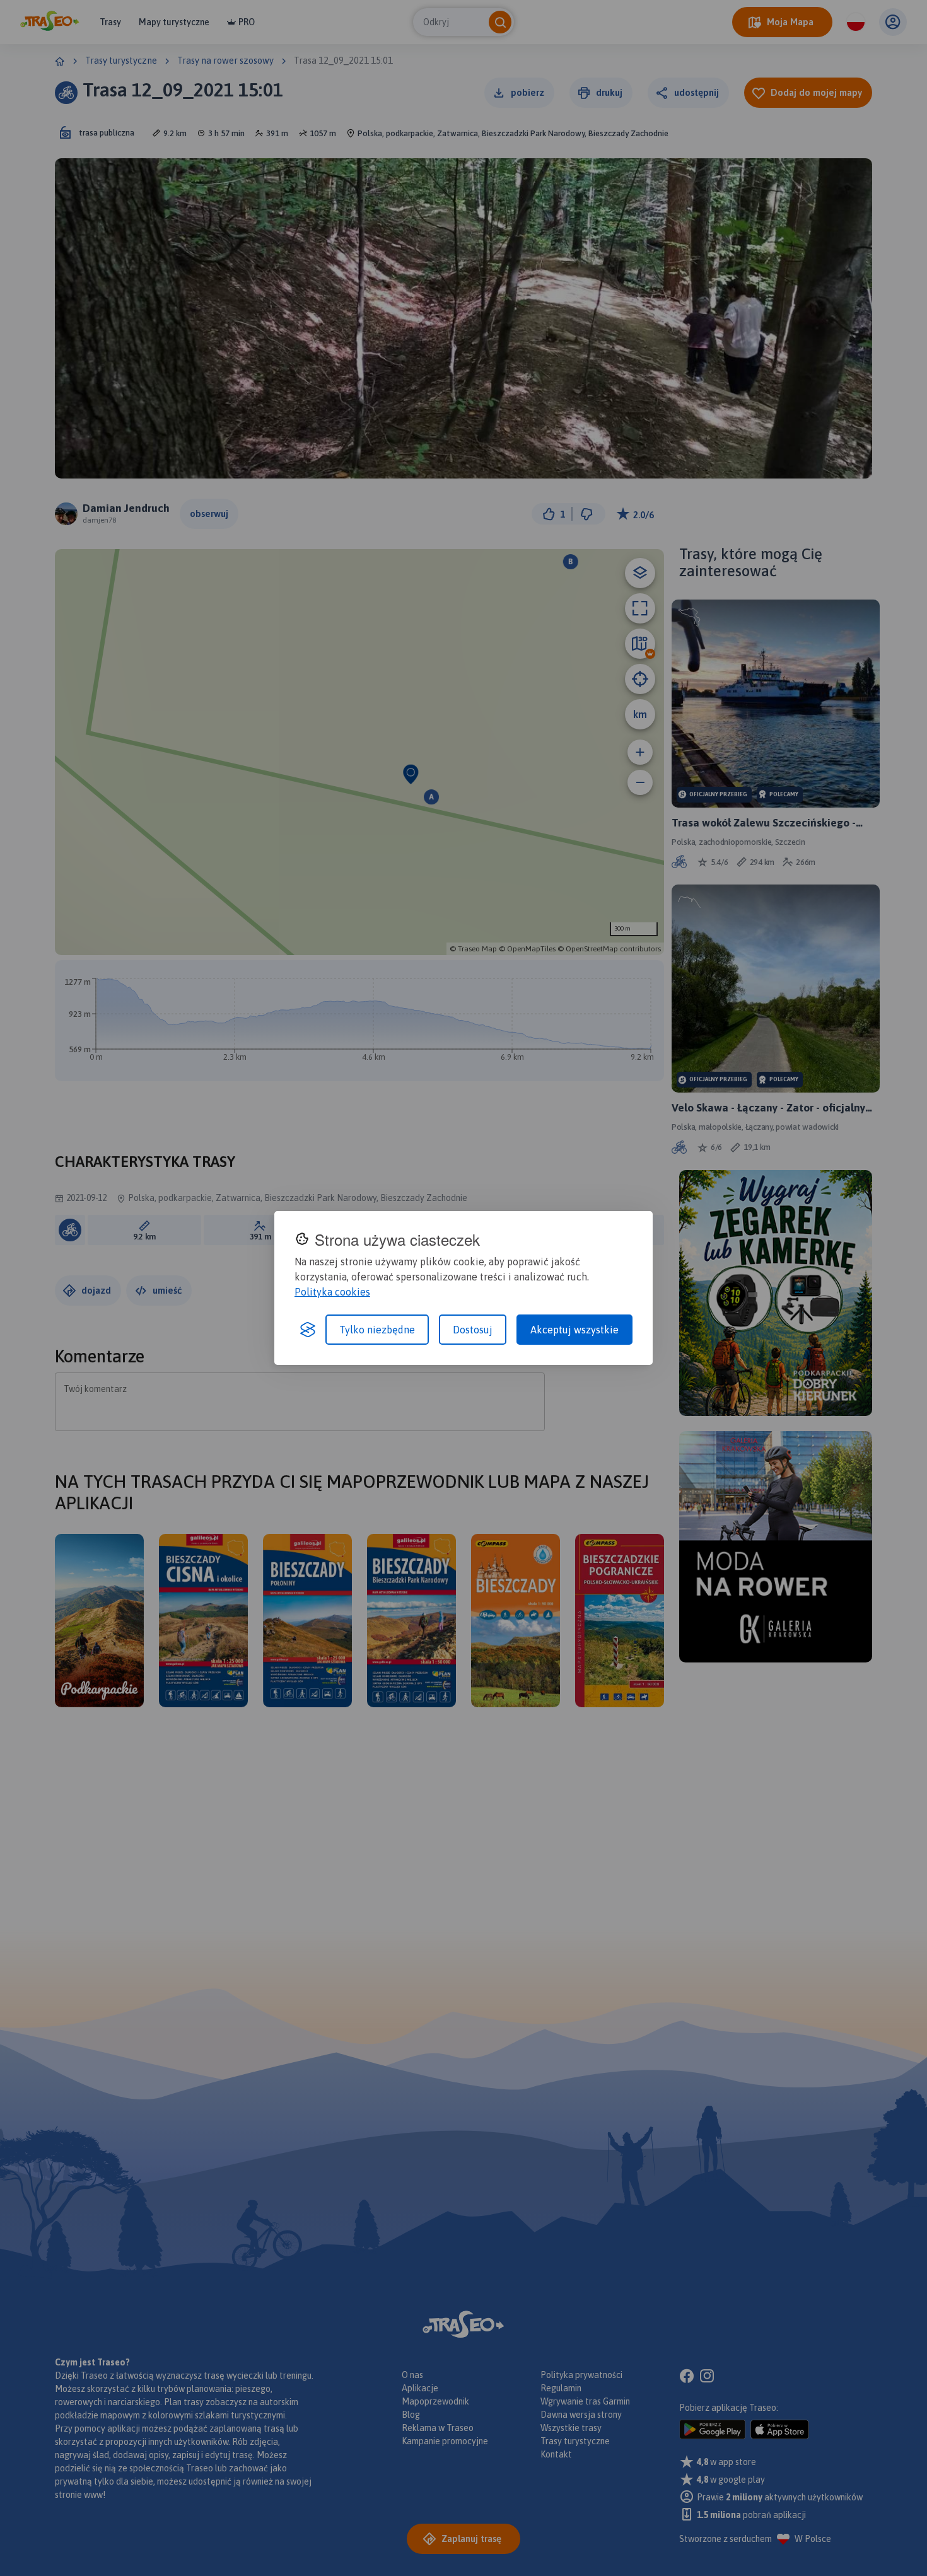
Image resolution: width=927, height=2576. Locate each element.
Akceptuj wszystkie (574, 1330)
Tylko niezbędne (377, 1330)
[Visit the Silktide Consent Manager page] (308, 1330)
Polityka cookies (332, 1292)
